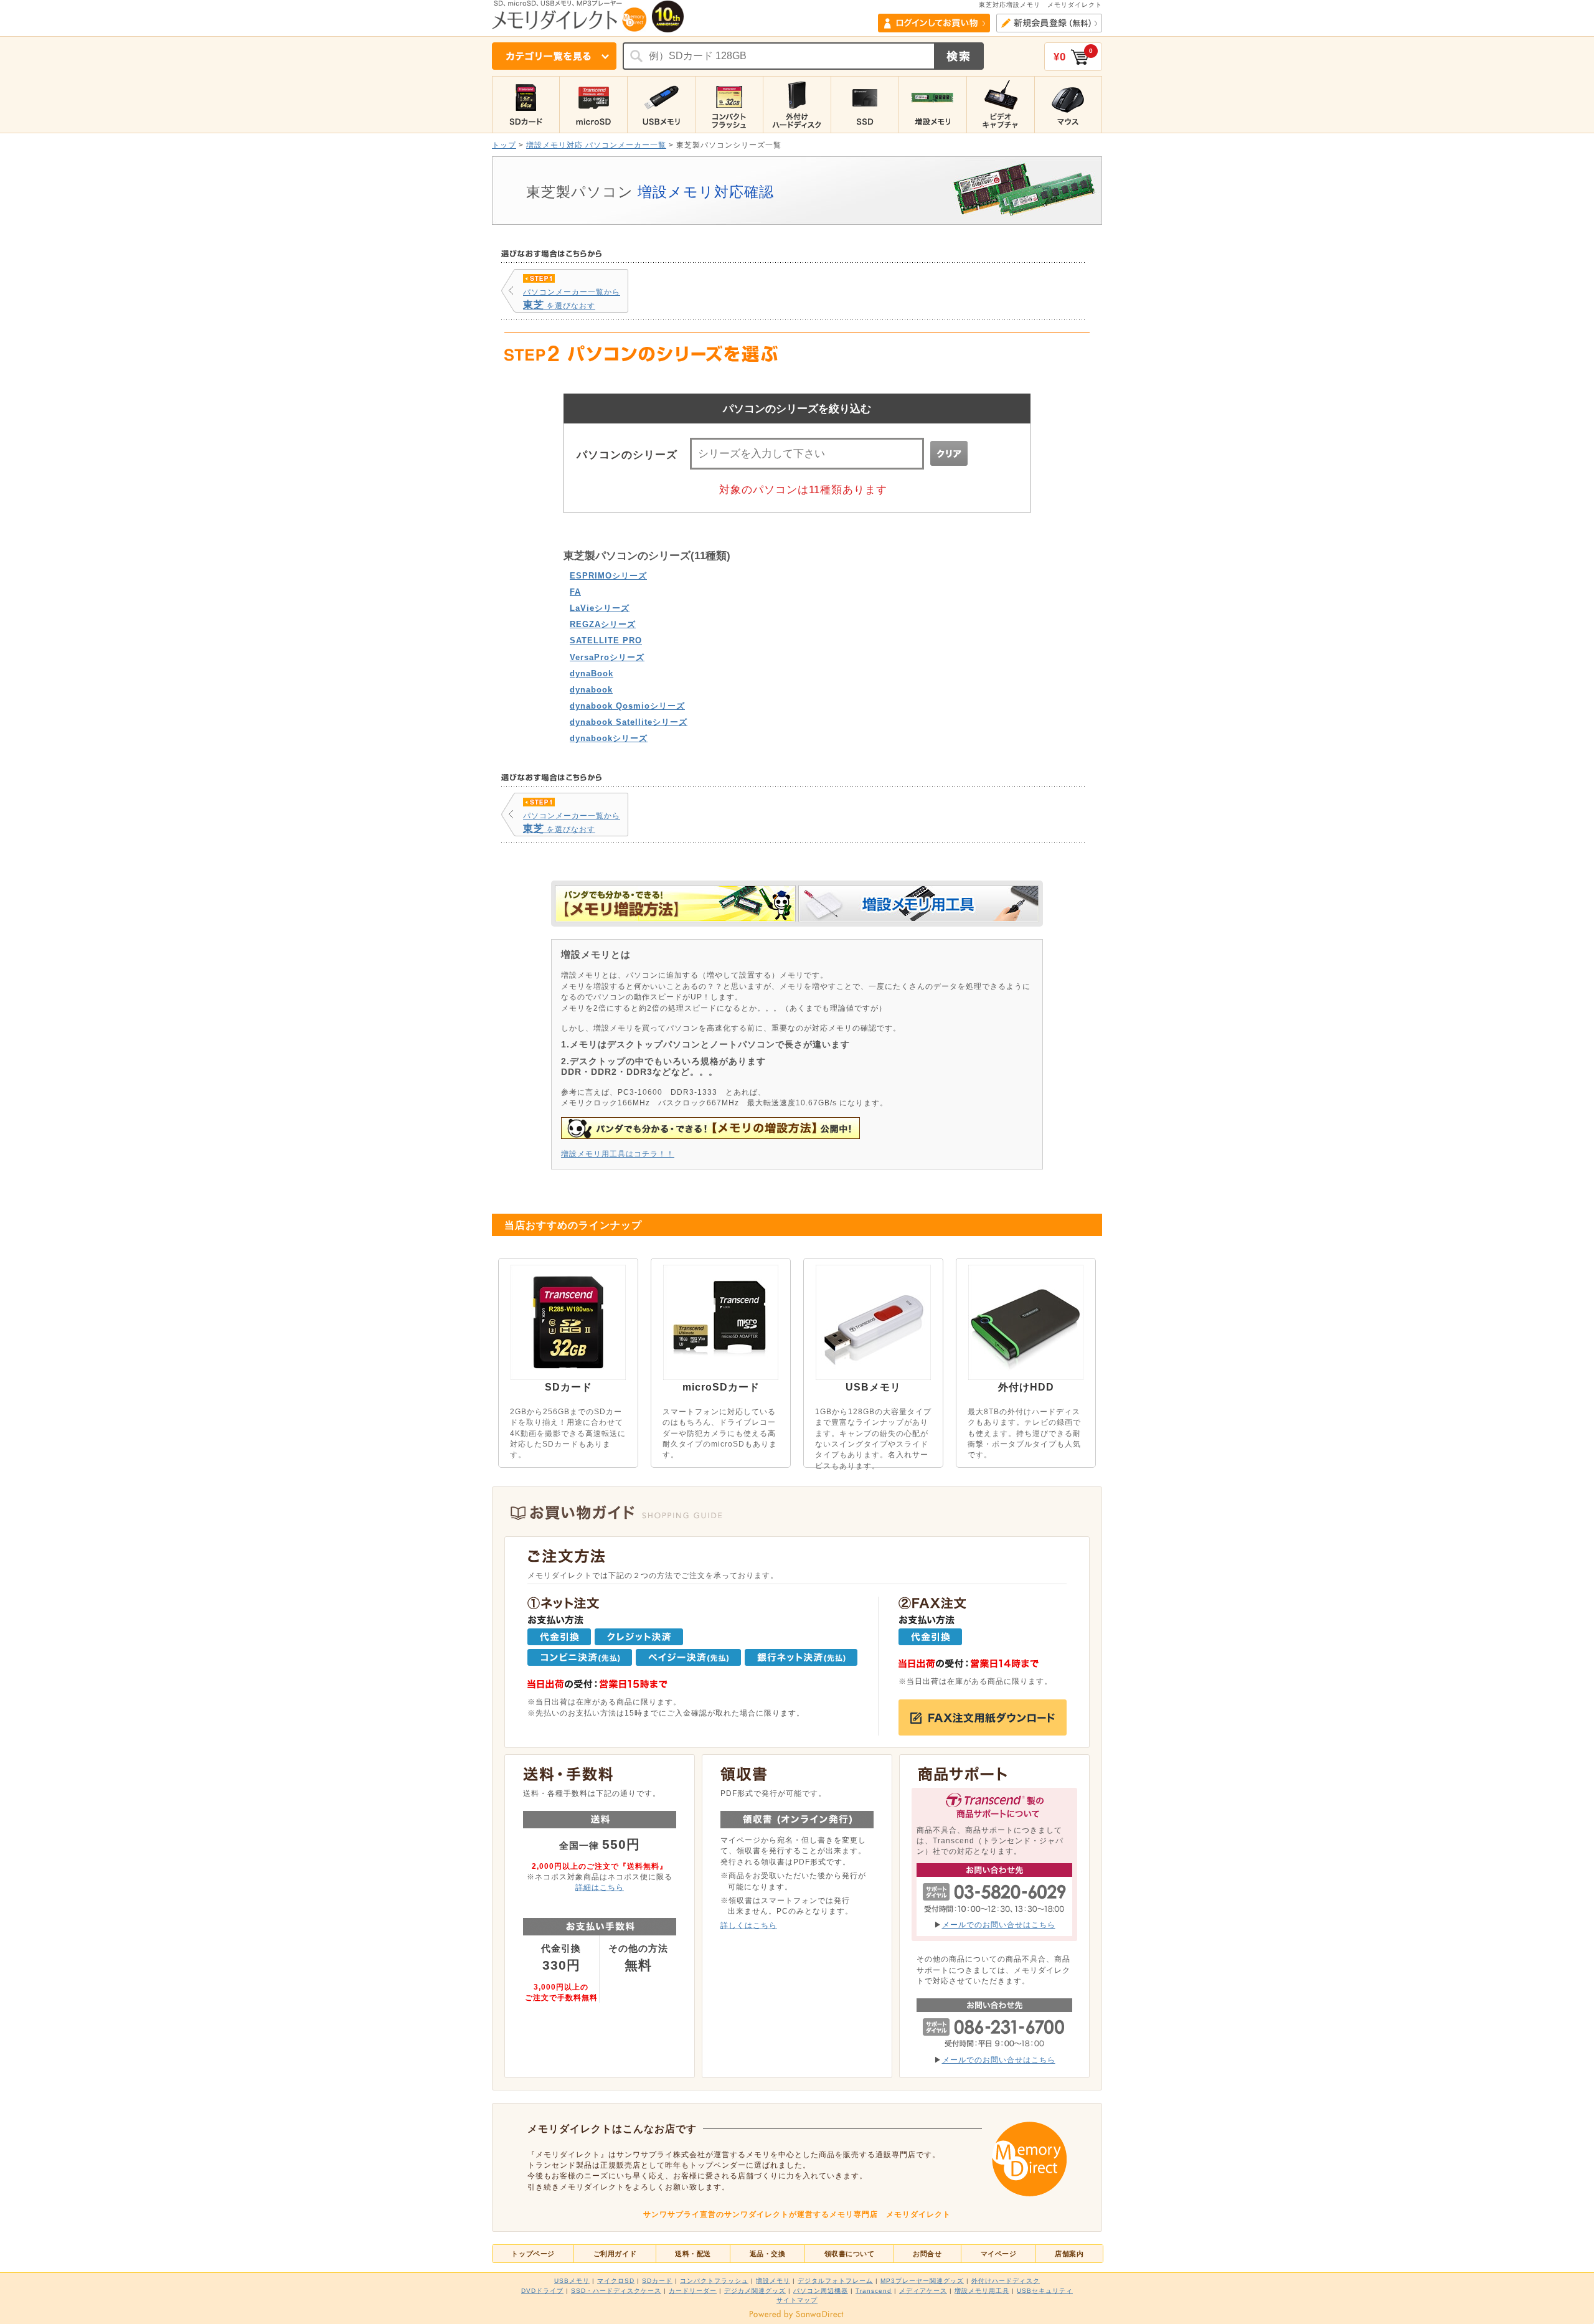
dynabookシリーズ (609, 738)
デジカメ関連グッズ (755, 2291)
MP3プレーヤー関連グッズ (922, 2281)
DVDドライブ (542, 2291)
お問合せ (927, 2254)
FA (575, 592)
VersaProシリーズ (607, 657)
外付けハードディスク (1006, 2281)
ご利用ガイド (615, 2254)
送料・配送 (693, 2254)
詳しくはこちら (749, 1925)
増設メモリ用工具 (982, 2291)
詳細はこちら (600, 1887)
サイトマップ (797, 2300)
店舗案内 (1069, 2254)
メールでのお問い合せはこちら (999, 1925)
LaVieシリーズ (600, 608)
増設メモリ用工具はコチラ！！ (618, 1154)
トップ (504, 145)
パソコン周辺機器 (821, 2291)
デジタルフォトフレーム (835, 2281)
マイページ (999, 2254)
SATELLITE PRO (606, 640)
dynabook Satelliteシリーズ (629, 722)
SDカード (657, 2281)
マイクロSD (616, 2281)
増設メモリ (773, 2281)
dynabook (591, 690)
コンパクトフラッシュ (714, 2281)
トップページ (533, 2254)
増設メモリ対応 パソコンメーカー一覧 (596, 145)
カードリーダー (693, 2291)
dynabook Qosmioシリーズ (627, 706)
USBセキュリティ (1045, 2291)
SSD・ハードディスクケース (616, 2291)
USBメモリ (572, 2281)
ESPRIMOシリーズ (608, 576)
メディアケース (923, 2291)
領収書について (850, 2254)
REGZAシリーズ (603, 624)
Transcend (874, 2291)
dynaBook (592, 673)
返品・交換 (768, 2254)
